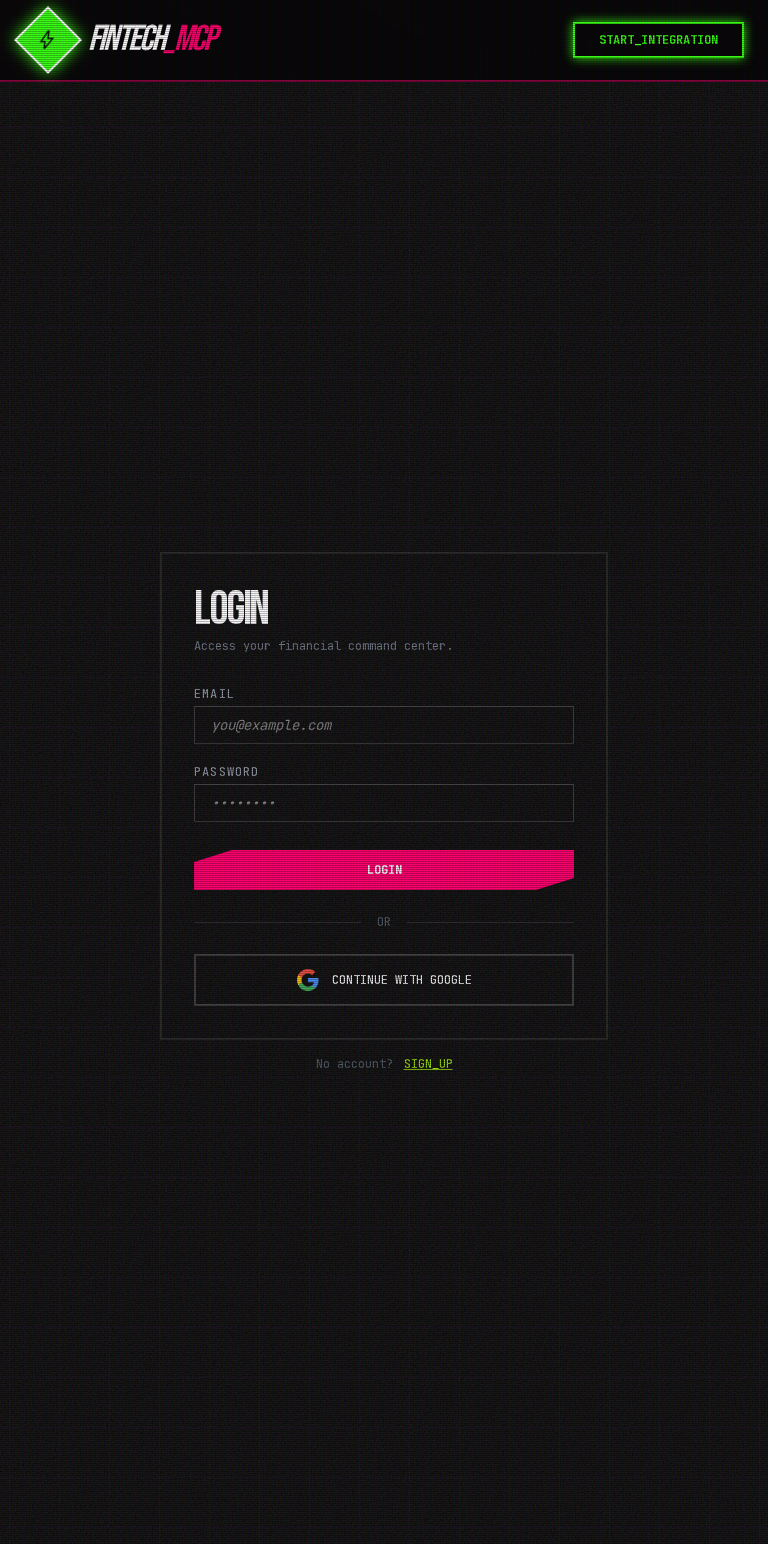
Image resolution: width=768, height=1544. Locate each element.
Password (227, 772)
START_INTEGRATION (658, 40)
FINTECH (151, 40)
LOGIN (384, 870)
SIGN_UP (428, 1064)
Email (214, 694)
